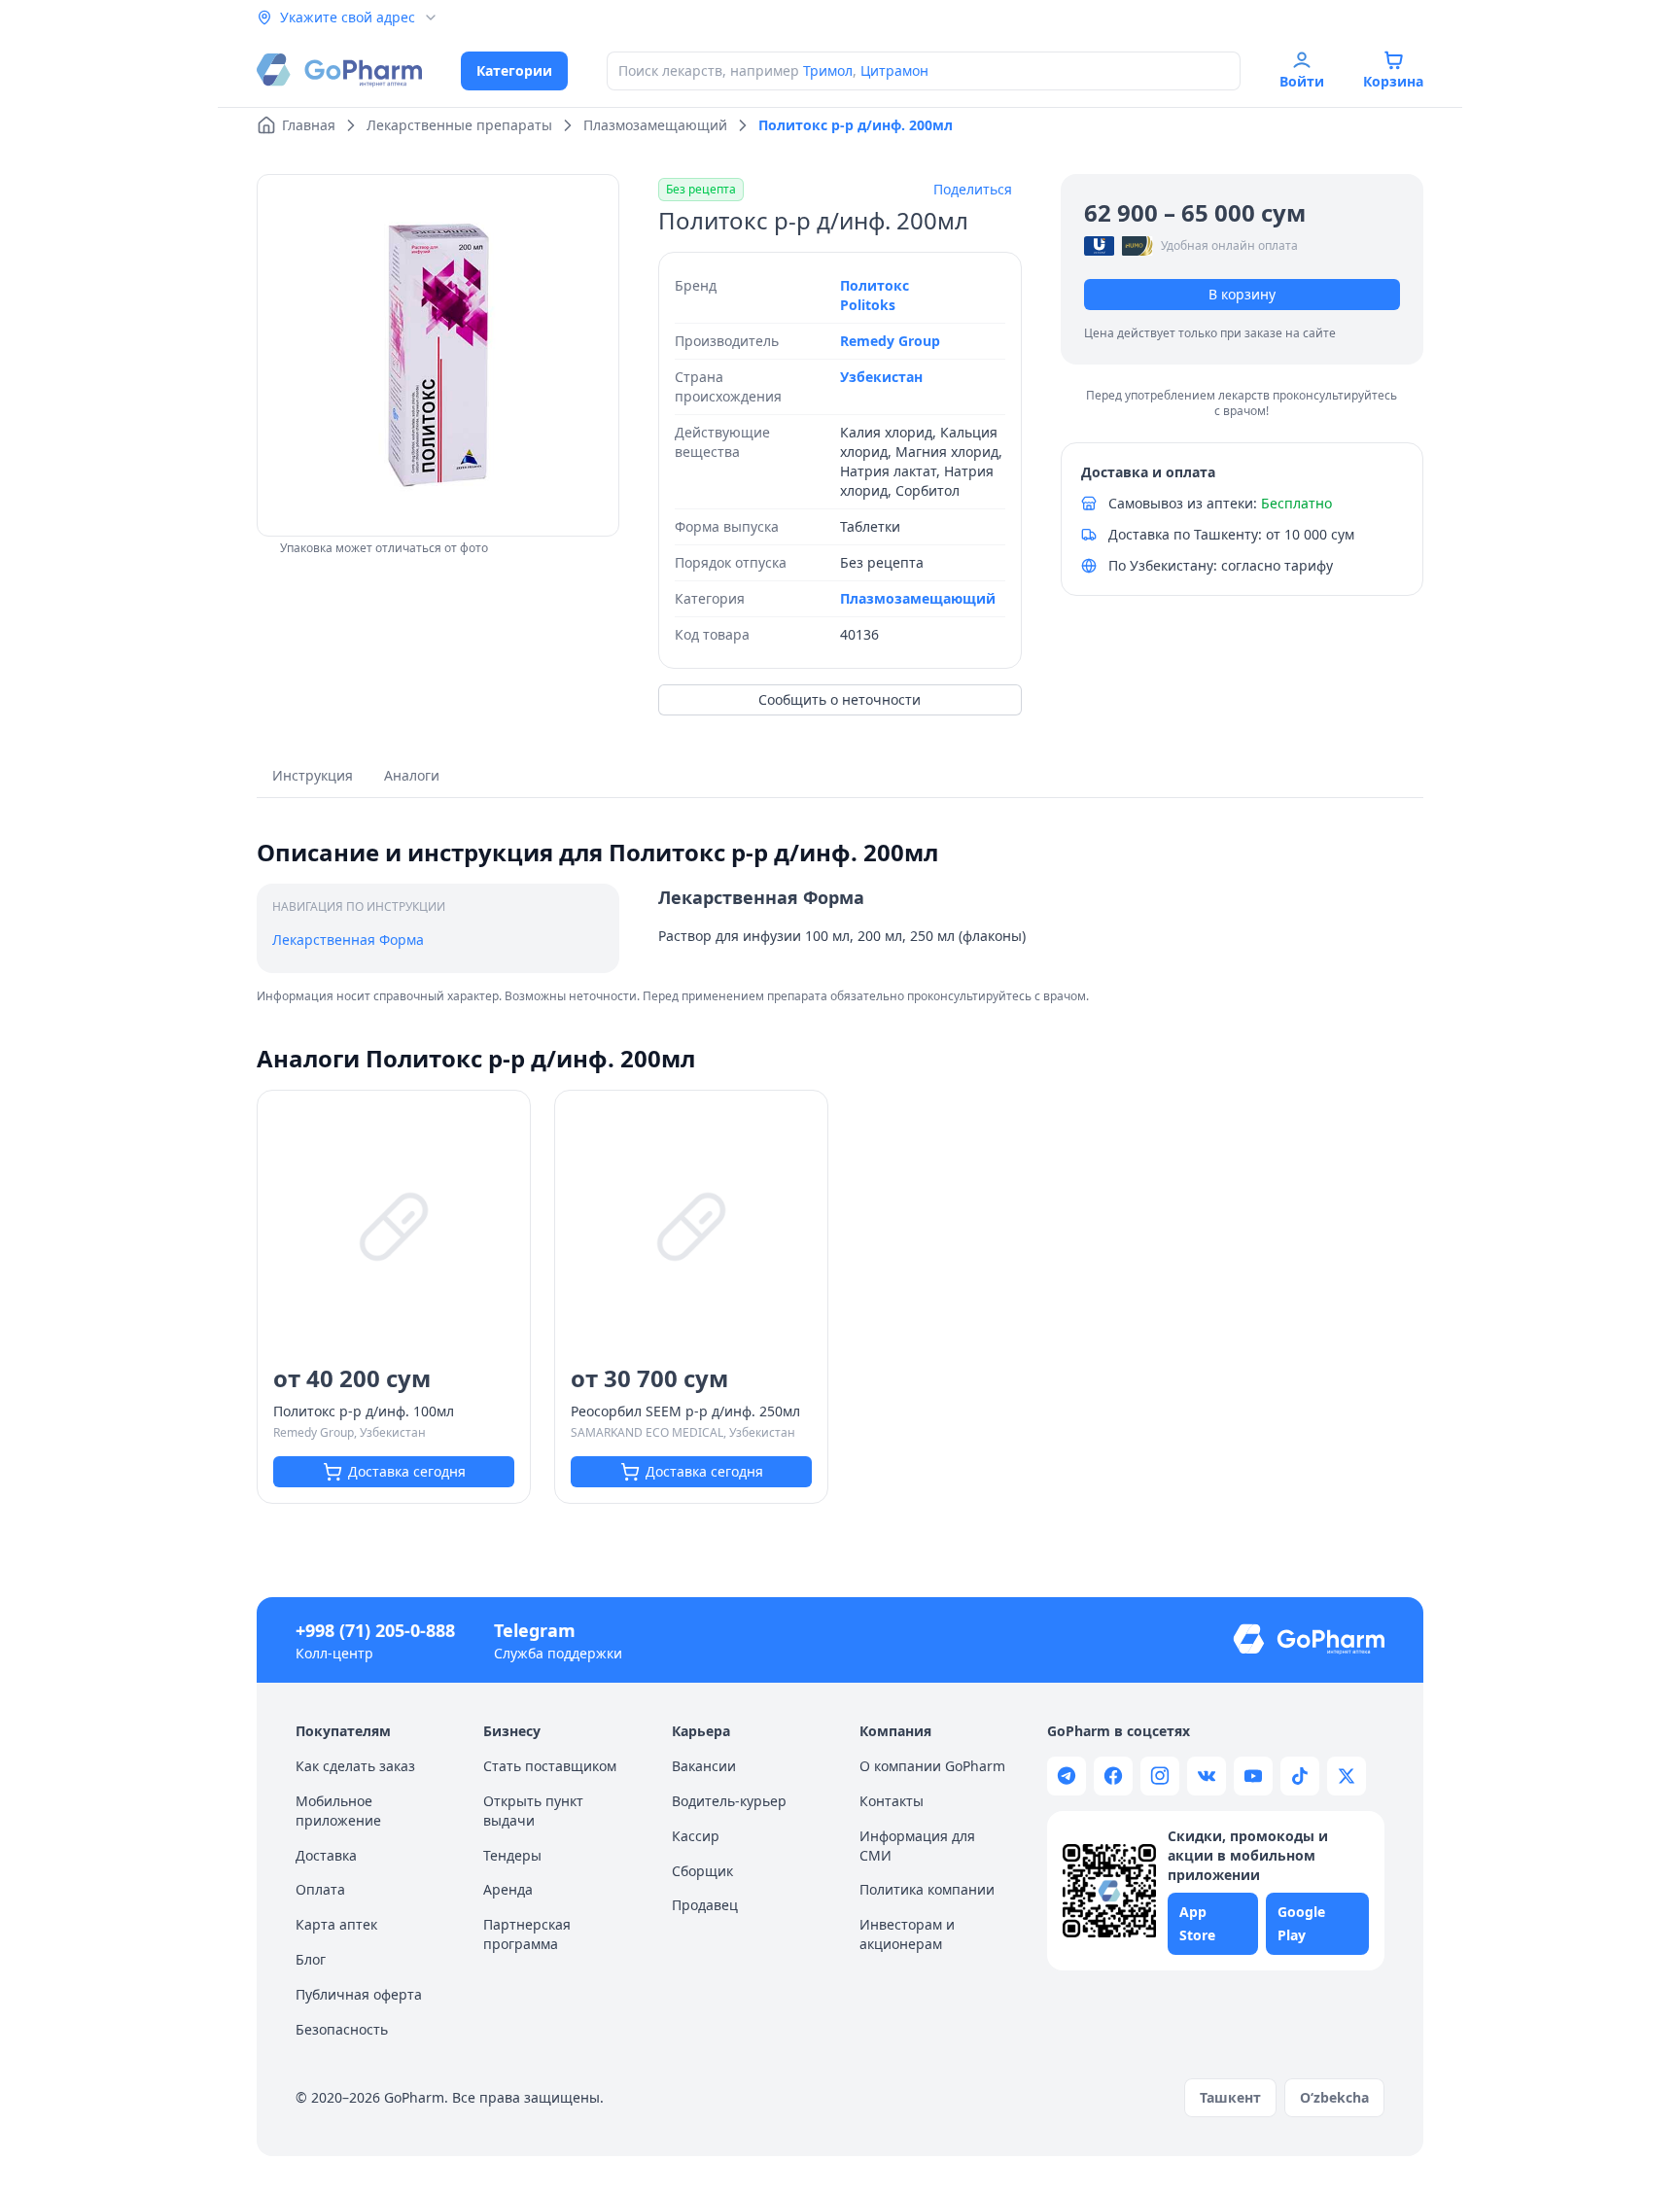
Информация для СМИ (917, 1846)
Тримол (828, 70)
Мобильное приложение (338, 1811)
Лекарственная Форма (348, 940)
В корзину (1242, 294)
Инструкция (313, 775)
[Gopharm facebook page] (1113, 1776)
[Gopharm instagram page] (1160, 1776)
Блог (311, 1959)
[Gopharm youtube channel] (1253, 1776)
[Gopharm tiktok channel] (1300, 1776)
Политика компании (927, 1889)
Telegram (535, 1630)
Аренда (508, 1889)
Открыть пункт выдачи (533, 1811)
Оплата (320, 1889)
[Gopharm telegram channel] (1067, 1776)
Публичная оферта (359, 1994)
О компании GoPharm (932, 1766)
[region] (438, 355)
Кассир (696, 1836)
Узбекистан (881, 377)
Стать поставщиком (550, 1766)
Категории (514, 70)
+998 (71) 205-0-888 (375, 1630)
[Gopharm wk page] (1207, 1776)
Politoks (868, 305)
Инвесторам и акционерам (907, 1934)
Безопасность (342, 2029)
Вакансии (704, 1766)
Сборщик (702, 1871)
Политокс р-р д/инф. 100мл (364, 1411)
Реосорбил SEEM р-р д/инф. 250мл (685, 1411)
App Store (1197, 1923)
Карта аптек (336, 1924)
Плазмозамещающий (918, 598)
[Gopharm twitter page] (1347, 1776)
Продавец (705, 1905)
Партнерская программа (527, 1934)
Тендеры (512, 1855)
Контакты (892, 1801)
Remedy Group (890, 341)
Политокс (875, 285)
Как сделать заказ (355, 1766)
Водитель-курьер (729, 1801)
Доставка (326, 1855)
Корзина (1393, 81)
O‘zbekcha (1334, 2097)
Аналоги (412, 775)
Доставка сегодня (407, 1471)
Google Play (1301, 1923)
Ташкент (1230, 2097)
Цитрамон (894, 70)
